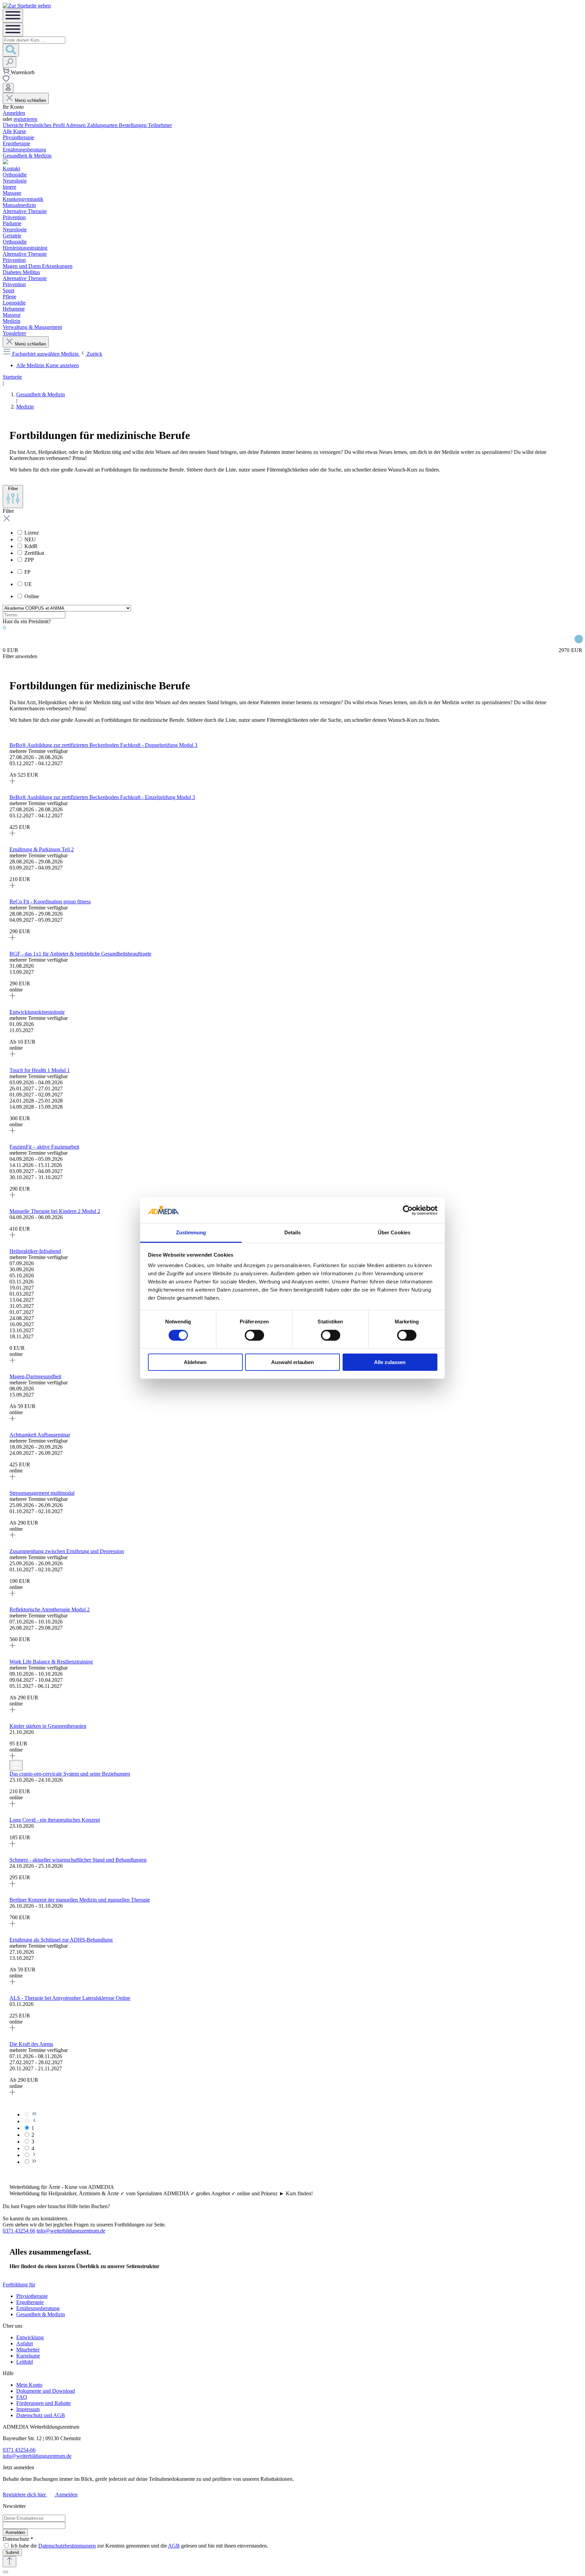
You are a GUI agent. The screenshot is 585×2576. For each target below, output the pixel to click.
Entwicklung (30, 2337)
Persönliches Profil (45, 125)
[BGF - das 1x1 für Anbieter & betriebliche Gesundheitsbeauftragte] (12, 997)
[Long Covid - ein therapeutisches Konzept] (12, 1845)
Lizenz (32, 533)
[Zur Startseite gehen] (27, 6)
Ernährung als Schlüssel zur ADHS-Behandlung (61, 1940)
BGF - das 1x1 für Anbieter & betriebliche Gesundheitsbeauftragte (80, 954)
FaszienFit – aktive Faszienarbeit (44, 1147)
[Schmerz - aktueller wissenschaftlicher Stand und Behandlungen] (12, 1884)
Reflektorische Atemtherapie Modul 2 (50, 1609)
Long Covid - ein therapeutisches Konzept (55, 1820)
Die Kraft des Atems (31, 2044)
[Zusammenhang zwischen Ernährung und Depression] (12, 1594)
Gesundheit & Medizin (41, 2314)
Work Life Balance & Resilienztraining (51, 1662)
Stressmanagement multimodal (42, 1493)
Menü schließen (30, 100)
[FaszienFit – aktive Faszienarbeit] (12, 1196)
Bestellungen (133, 125)
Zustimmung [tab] (191, 1232)
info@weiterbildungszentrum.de (71, 2231)
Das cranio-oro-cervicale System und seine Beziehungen (70, 1774)
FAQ (22, 2397)
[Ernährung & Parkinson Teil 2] (12, 886)
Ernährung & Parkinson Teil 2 (42, 849)
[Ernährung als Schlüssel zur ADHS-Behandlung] (12, 1983)
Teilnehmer (160, 125)
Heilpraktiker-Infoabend (35, 1251)
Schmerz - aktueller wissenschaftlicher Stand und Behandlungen (78, 1860)
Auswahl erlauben (292, 1362)
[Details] (13, 791)
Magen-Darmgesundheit (35, 1376)
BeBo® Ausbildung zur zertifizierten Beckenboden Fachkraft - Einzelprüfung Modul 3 (102, 797)
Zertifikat (34, 553)
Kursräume (28, 2356)
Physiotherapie (32, 2296)
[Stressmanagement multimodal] (12, 1536)
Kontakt (11, 169)
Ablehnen (195, 1362)
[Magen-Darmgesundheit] (12, 1419)
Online (32, 596)
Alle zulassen (390, 1362)
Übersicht (14, 125)
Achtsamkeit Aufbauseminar (40, 1435)
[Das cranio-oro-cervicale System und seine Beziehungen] (12, 1805)
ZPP (29, 560)
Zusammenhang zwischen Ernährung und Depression (67, 1551)
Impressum (28, 2409)
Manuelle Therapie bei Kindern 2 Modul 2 (55, 1211)
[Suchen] (11, 50)
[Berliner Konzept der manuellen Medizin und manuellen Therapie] (12, 1924)
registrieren (25, 119)
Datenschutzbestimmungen (67, 2546)
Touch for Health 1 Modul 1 (40, 1070)
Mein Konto (29, 2385)
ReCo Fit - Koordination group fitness (50, 902)
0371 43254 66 (19, 2231)
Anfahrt (25, 2343)
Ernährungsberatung (38, 2308)
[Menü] (13, 16)
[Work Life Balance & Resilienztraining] (12, 1711)
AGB (174, 2546)
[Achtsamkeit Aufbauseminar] (12, 1478)
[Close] (5, 2572)
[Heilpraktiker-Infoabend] (12, 1361)
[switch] (254, 1335)
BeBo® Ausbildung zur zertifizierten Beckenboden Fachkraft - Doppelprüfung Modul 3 (103, 745)
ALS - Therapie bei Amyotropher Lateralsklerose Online (70, 1998)
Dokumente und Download (46, 2391)
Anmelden (14, 113)
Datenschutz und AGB (41, 2415)
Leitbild (25, 2362)
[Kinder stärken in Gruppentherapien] (12, 1757)
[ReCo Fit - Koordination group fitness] (12, 938)
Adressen (76, 125)
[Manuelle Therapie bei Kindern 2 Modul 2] (12, 1236)
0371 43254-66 (19, 2450)
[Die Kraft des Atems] (12, 2093)
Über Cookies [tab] (394, 1232)
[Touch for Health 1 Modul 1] (12, 1132)
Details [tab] (293, 1232)
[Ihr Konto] (8, 88)
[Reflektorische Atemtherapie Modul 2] (12, 1646)
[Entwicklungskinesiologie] (12, 1055)
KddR (31, 546)
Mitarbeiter (28, 2350)
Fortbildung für (19, 2285)
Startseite (12, 377)
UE (28, 584)
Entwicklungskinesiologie (37, 1012)
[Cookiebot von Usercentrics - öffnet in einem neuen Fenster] (408, 1210)
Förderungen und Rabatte (44, 2403)
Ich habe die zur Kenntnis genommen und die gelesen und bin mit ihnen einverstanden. (139, 2546)
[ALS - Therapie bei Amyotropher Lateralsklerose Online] (12, 2029)
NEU (30, 539)
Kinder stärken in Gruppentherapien (48, 1726)
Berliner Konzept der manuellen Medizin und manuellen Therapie (80, 1900)
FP (27, 572)
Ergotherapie (30, 2302)
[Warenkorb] (7, 72)
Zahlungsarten (103, 125)
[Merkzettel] (6, 80)
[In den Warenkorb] (16, 1765)
